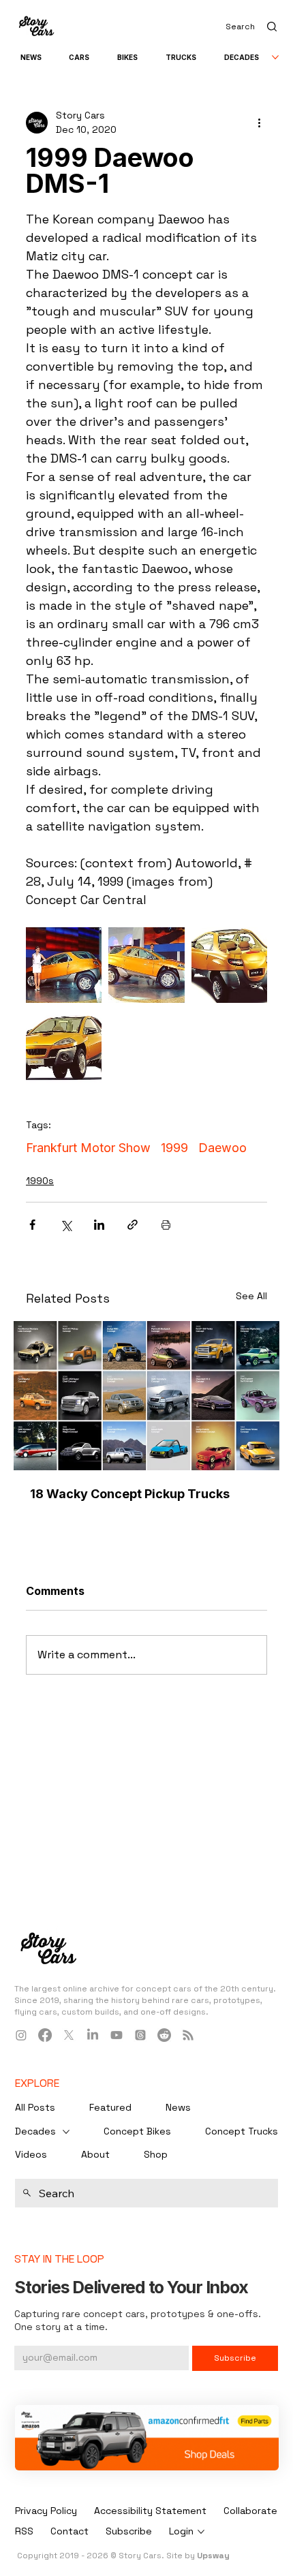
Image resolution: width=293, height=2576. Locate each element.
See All (251, 1296)
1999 (174, 1148)
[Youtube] (117, 2035)
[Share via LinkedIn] (99, 1225)
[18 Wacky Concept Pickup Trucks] (146, 1396)
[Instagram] (21, 2035)
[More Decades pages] (275, 57)
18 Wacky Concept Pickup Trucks (130, 1494)
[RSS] (188, 2035)
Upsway (213, 2556)
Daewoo (222, 1148)
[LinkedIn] (93, 2035)
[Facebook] (45, 2035)
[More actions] (259, 123)
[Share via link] (133, 1225)
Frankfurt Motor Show (88, 1148)
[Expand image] (64, 965)
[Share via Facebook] (32, 1225)
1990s (40, 1181)
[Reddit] (164, 2035)
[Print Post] (166, 1225)
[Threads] (140, 2035)
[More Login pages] (201, 2532)
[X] (69, 2035)
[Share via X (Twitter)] (66, 1225)
